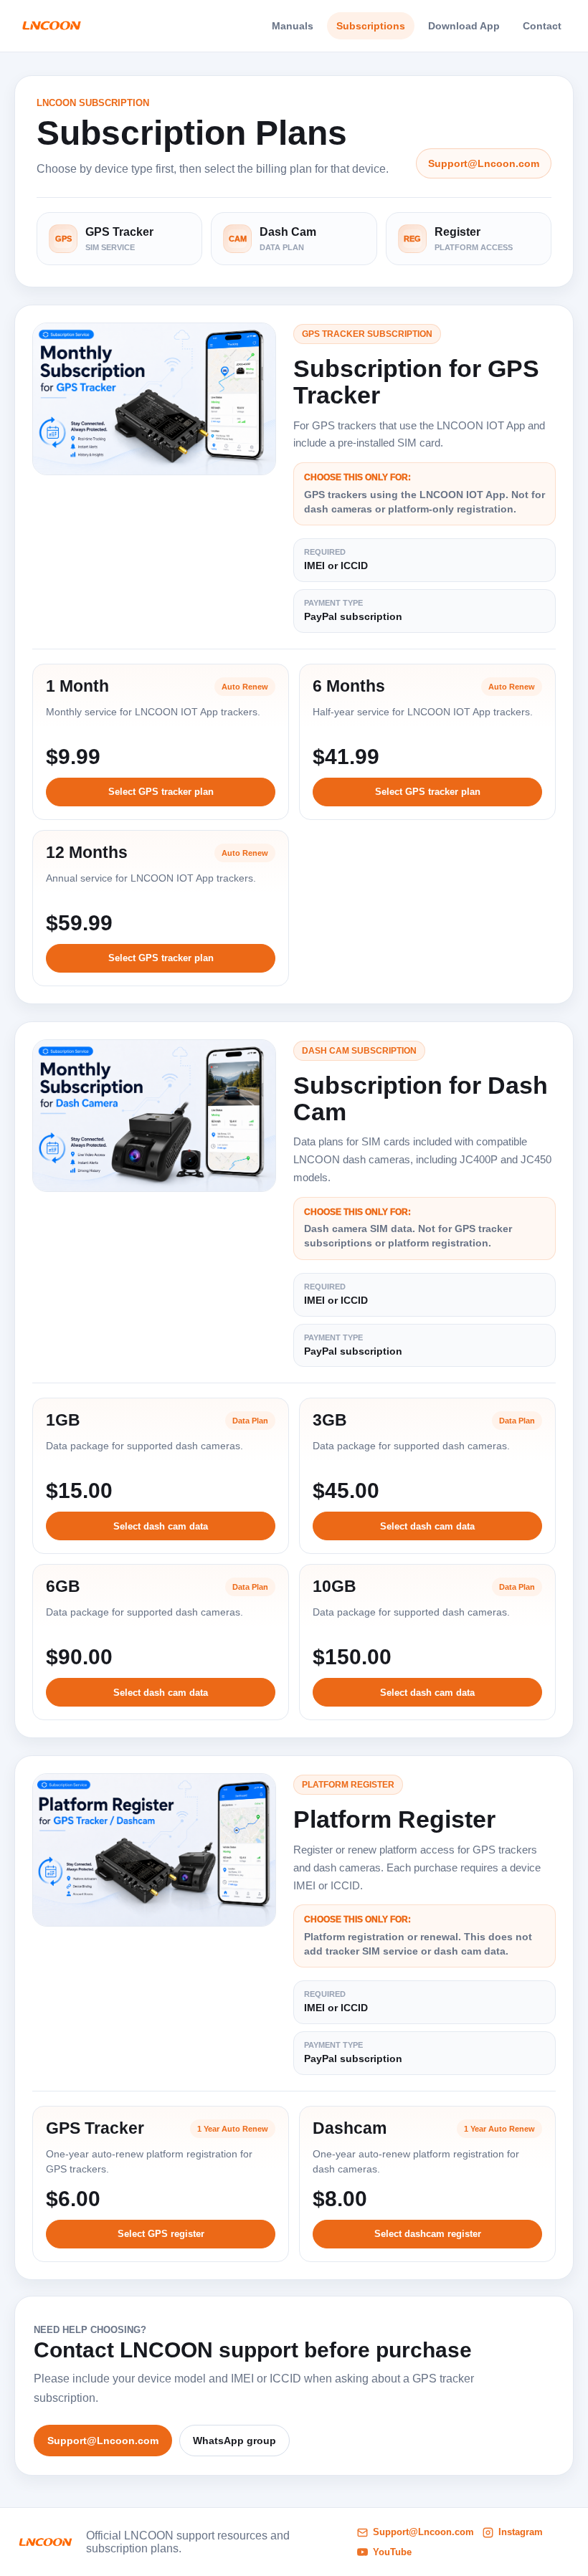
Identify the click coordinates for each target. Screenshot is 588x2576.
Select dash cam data (161, 1526)
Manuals (293, 26)
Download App (464, 26)
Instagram (521, 2532)
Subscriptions (371, 26)
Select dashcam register (428, 2234)
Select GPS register (161, 2234)
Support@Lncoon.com (484, 163)
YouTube (392, 2552)
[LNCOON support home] (51, 26)
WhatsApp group (234, 2441)
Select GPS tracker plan (161, 792)
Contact (542, 26)
